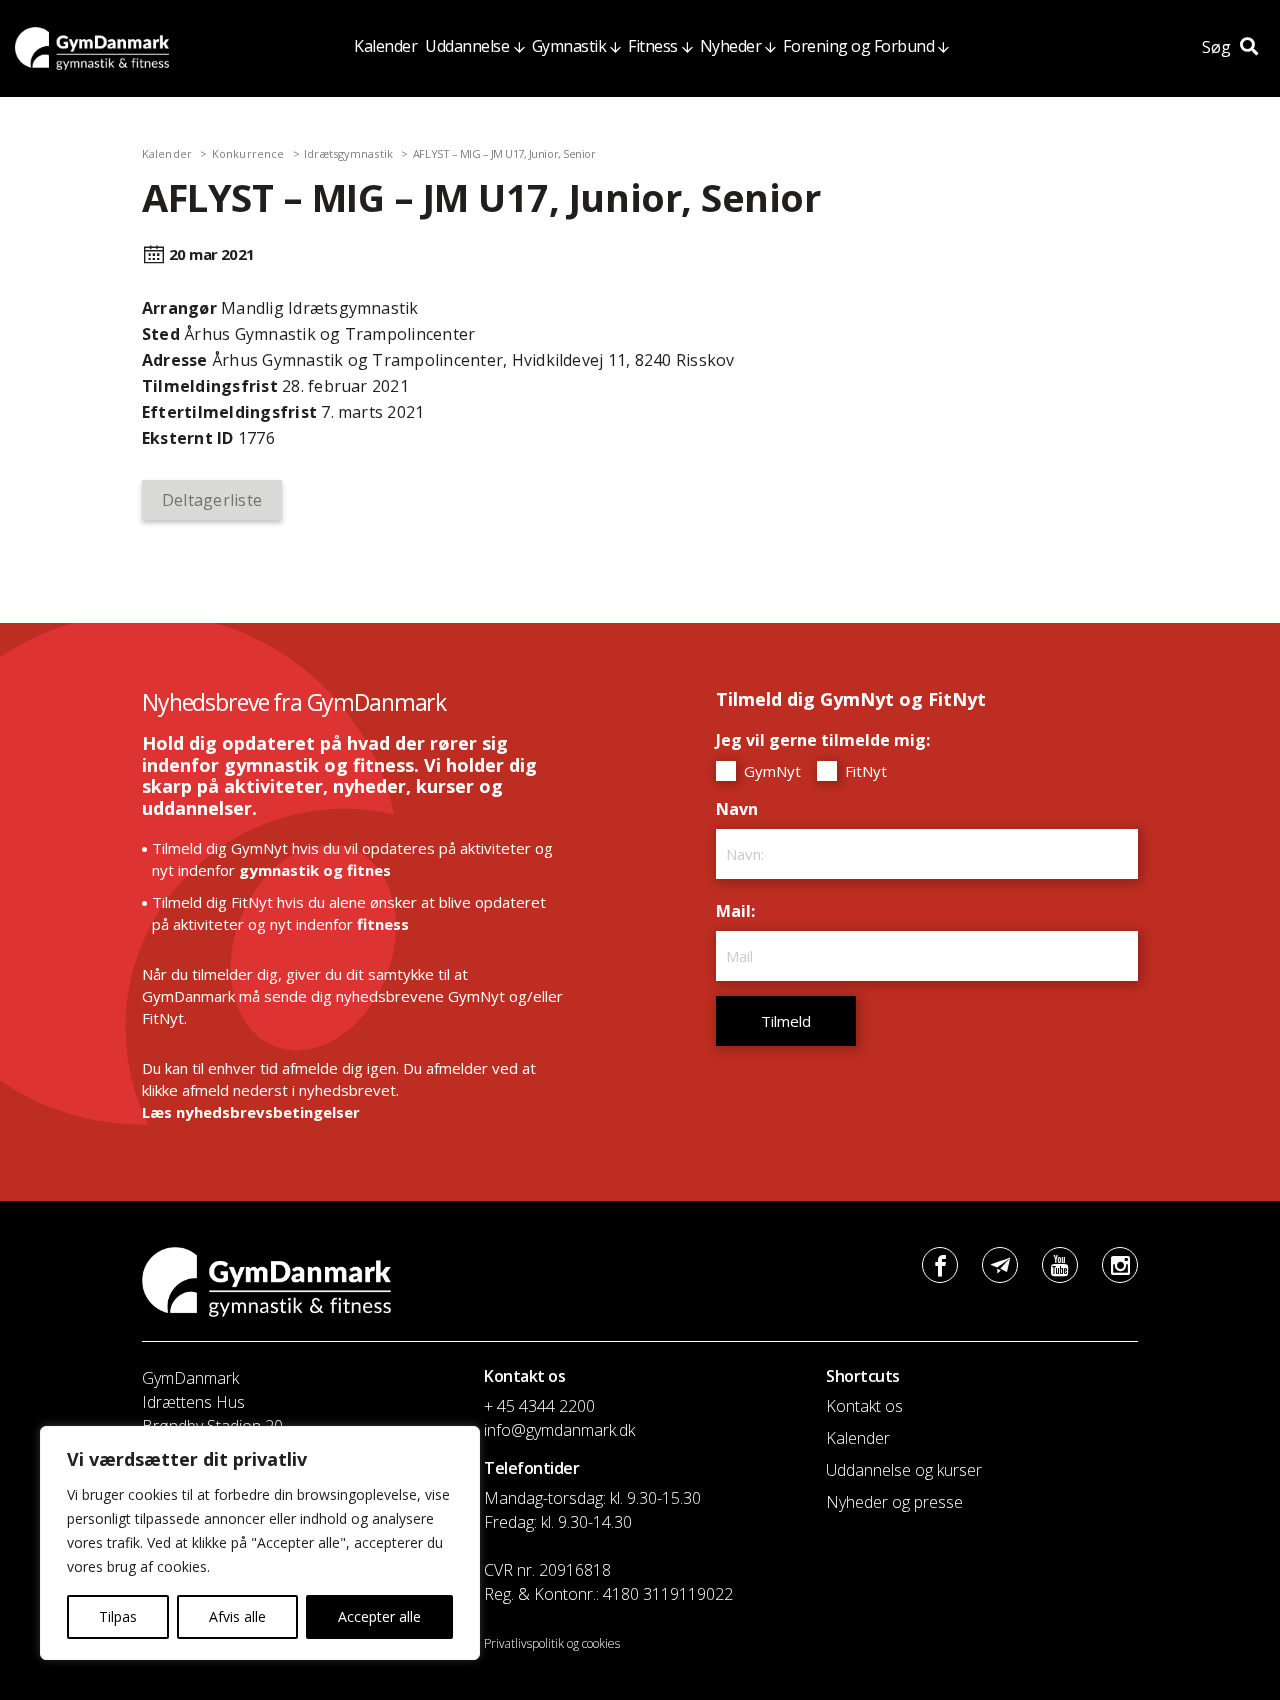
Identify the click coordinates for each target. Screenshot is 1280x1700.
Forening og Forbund (858, 46)
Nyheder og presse (894, 1502)
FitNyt (864, 771)
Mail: (740, 911)
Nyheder (731, 46)
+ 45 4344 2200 (539, 1406)
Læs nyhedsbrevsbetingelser (251, 1112)
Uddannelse (467, 46)
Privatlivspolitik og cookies (552, 1643)
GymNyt (770, 771)
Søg (1218, 47)
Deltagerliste (212, 500)
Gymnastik (569, 46)
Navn (742, 809)
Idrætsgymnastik (348, 153)
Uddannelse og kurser (904, 1470)
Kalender (385, 46)
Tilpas (118, 1616)
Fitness (653, 46)
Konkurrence (248, 153)
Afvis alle (237, 1616)
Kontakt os (864, 1406)
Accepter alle (379, 1616)
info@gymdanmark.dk (559, 1430)
